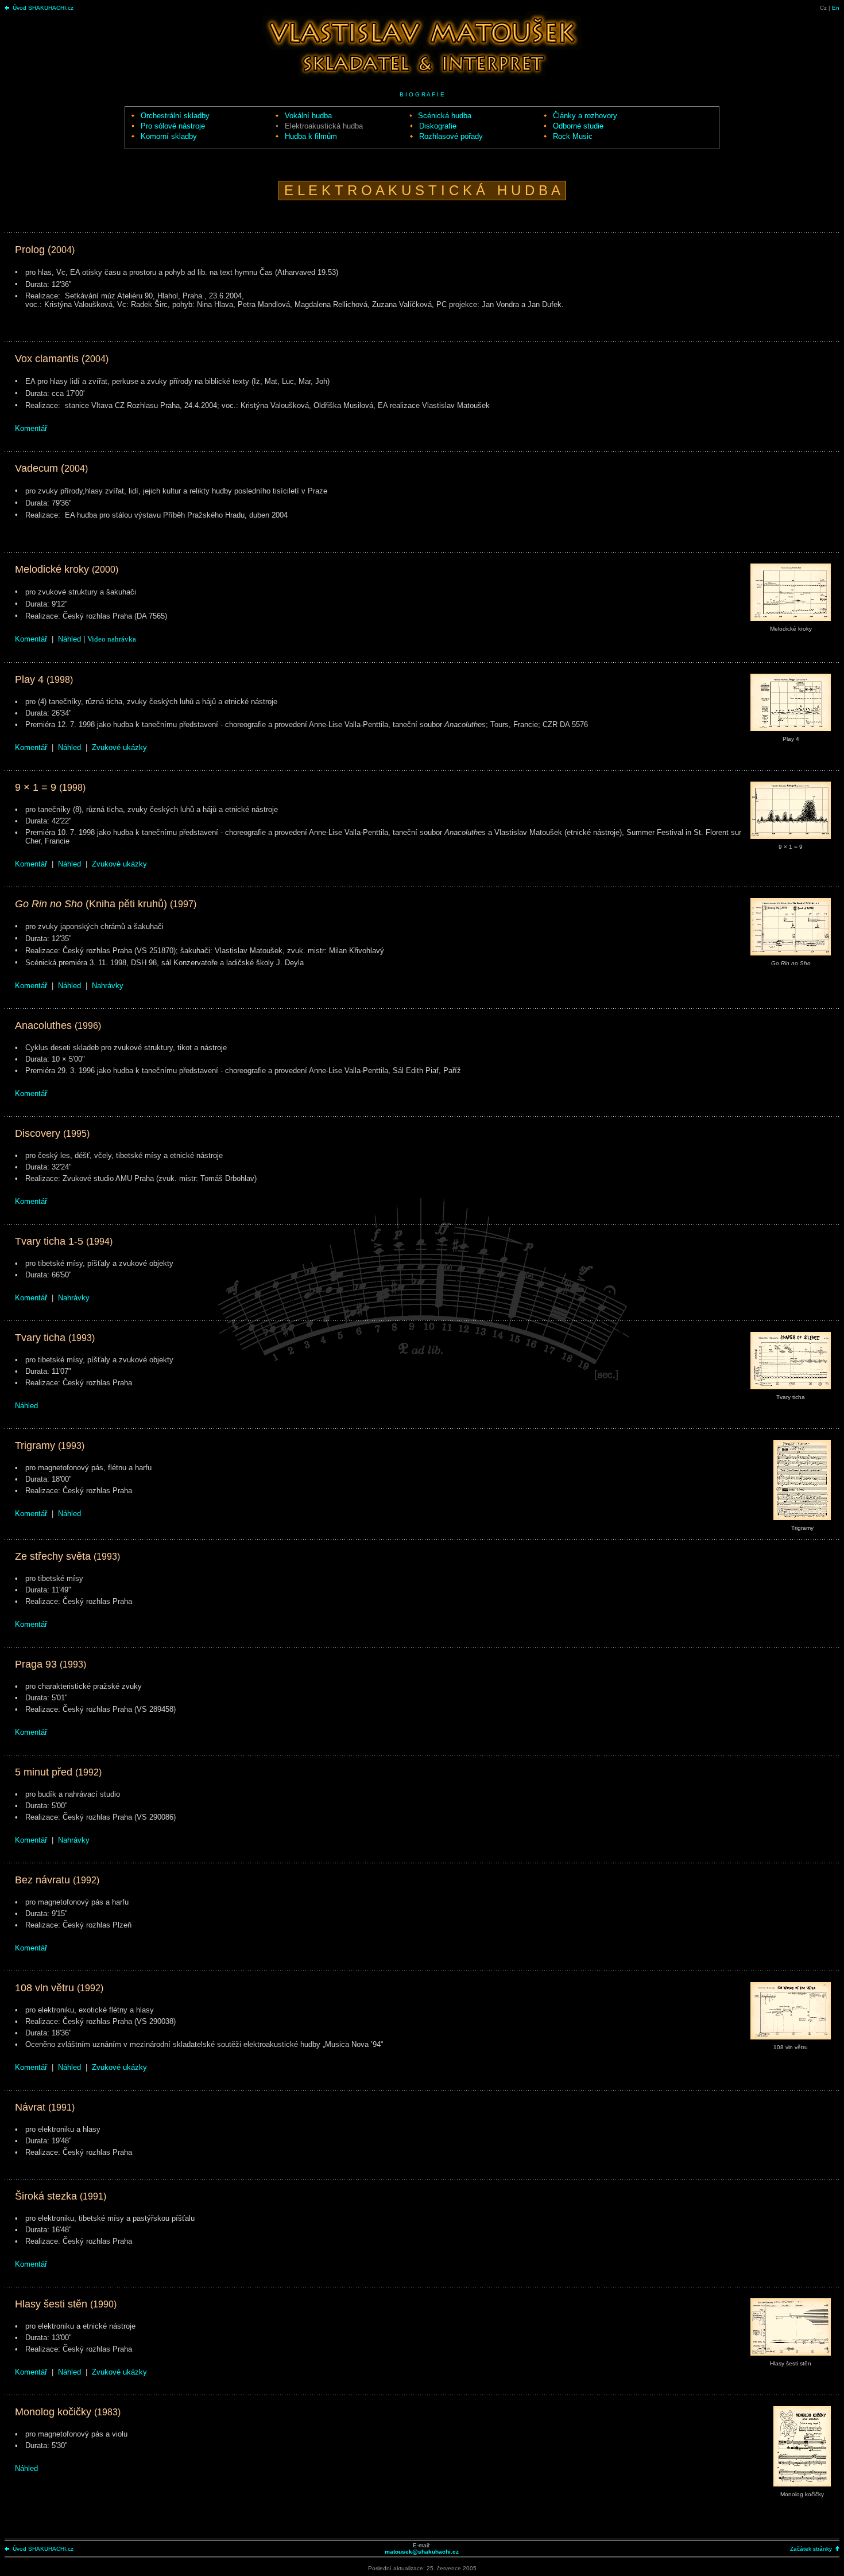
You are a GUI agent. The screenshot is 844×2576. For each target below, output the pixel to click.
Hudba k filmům (311, 136)
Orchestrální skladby (175, 116)
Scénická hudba (445, 116)
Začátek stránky (811, 2549)
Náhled (69, 639)
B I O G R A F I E (422, 94)
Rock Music (573, 136)
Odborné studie (578, 126)
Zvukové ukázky (119, 747)
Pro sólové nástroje (173, 126)
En (836, 8)
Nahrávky (108, 986)
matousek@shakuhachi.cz (422, 2552)
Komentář (31, 428)
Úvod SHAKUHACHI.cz (43, 8)
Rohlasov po (451, 136)
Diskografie (438, 126)
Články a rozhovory (585, 116)
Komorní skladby (169, 136)
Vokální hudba (308, 116)
